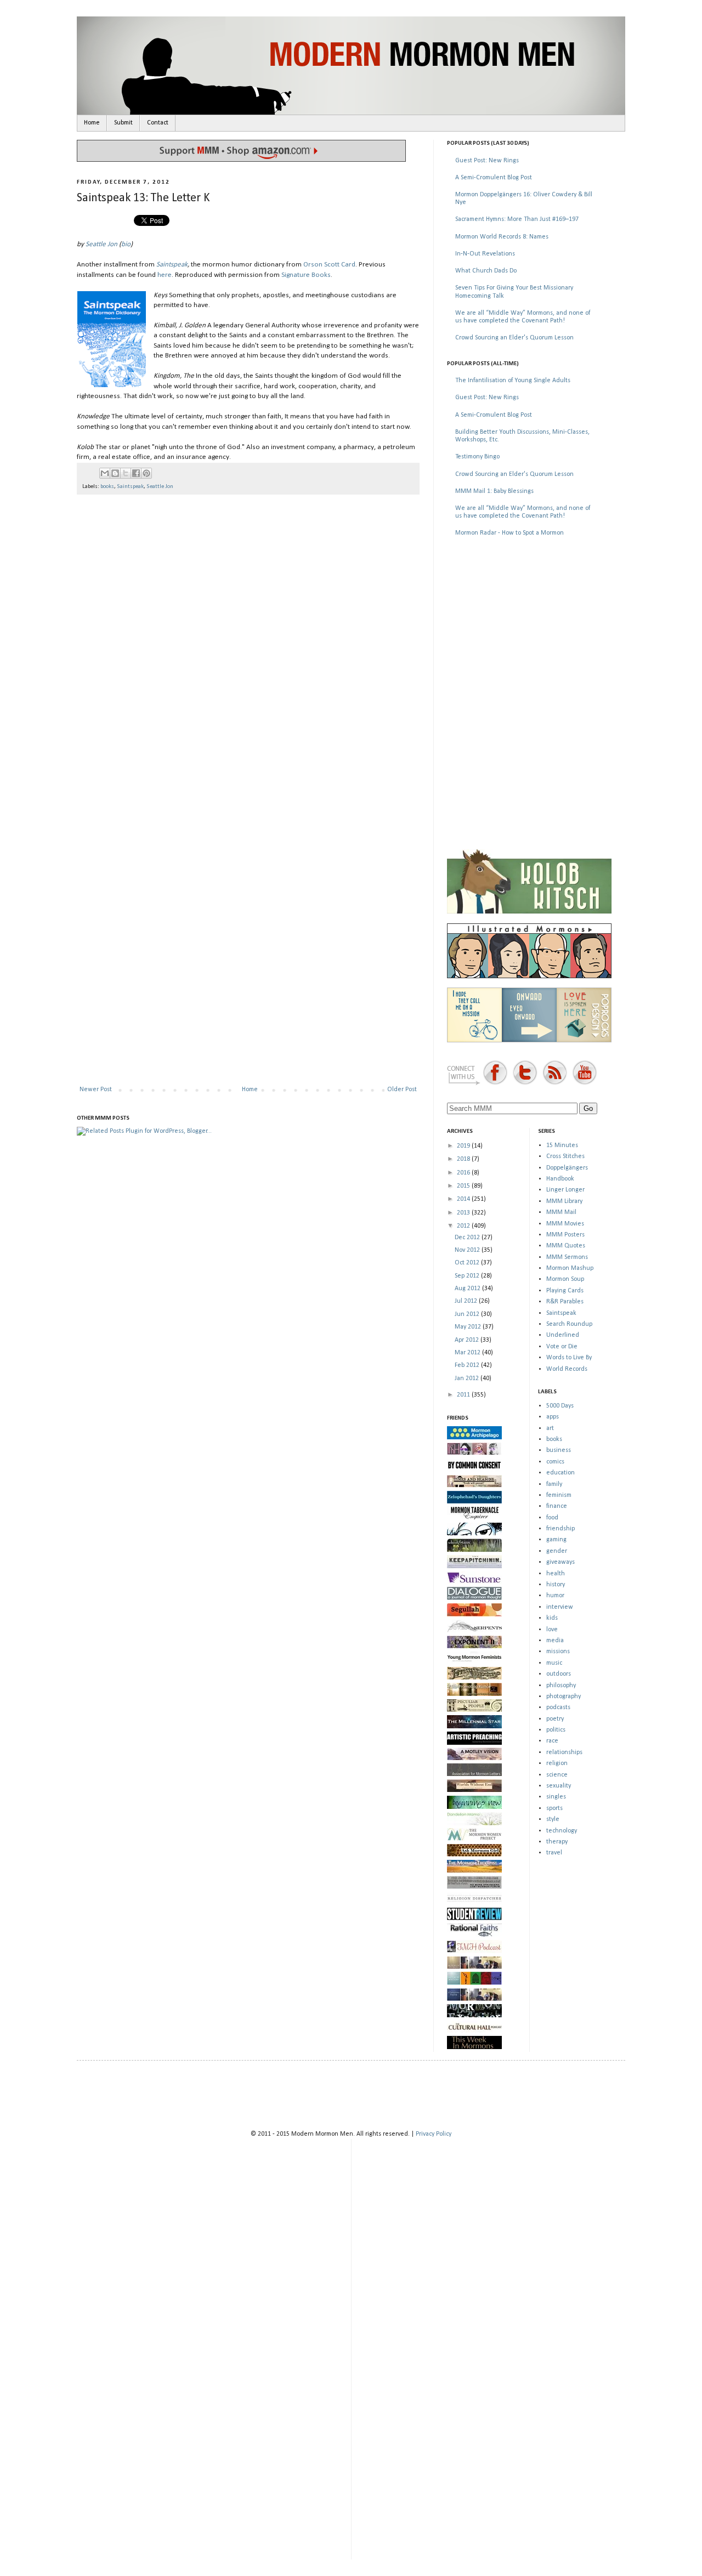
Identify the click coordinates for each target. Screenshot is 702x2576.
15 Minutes (562, 1145)
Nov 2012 (468, 1250)
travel (554, 1853)
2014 (464, 1199)
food (552, 1518)
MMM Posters (565, 1235)
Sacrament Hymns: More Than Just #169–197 (517, 219)
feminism (559, 1495)
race (552, 1741)
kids (552, 1618)
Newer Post (96, 1090)
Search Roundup (569, 1324)
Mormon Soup (565, 1279)
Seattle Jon (101, 244)
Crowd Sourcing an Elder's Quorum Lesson (514, 338)
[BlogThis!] (115, 473)
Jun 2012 (468, 1314)
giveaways (561, 1562)
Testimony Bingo (477, 457)
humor (555, 1596)
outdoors (559, 1674)
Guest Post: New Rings (487, 161)
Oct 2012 (468, 1263)
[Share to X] (126, 473)
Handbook (560, 1179)
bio (126, 244)
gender (557, 1551)
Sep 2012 (468, 1276)
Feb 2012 (468, 1365)
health (556, 1574)
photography (564, 1696)
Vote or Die (562, 1347)
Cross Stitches (565, 1156)
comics (555, 1462)
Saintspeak (172, 265)
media (555, 1641)
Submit (123, 123)
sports (554, 1808)
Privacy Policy (434, 2134)
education (561, 1473)
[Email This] (105, 473)
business (559, 1450)
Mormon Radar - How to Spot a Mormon (509, 533)
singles (556, 1797)
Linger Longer (565, 1190)
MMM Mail (561, 1212)
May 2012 (469, 1327)
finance (557, 1506)
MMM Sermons (567, 1257)
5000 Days (560, 1406)
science (557, 1775)
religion (557, 1763)
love (552, 1630)
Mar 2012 (468, 1353)
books (107, 487)
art (550, 1428)
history (556, 1585)
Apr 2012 (468, 1340)
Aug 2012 (468, 1289)
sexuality (559, 1786)
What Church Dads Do (486, 271)
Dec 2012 (468, 1238)
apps (553, 1417)
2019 (464, 1146)
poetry (555, 1719)
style (553, 1819)
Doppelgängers (567, 1168)
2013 (464, 1213)
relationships (564, 1752)
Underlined (563, 1335)
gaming (556, 1540)
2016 (464, 1173)
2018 (464, 1159)
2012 (464, 1226)
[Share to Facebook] (136, 473)
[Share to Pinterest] (146, 473)
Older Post (402, 1090)
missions (558, 1652)
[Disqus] (248, 645)
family (554, 1484)
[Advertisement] (529, 624)
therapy (557, 1842)
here (165, 275)
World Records (567, 1369)
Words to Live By (569, 1358)
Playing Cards (565, 1291)
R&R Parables (565, 1302)
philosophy (561, 1686)
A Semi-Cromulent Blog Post (494, 178)
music (554, 1663)
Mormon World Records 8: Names (502, 237)
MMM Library (564, 1201)
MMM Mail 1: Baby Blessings (494, 491)
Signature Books (306, 275)
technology (562, 1831)
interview (560, 1607)
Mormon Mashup (570, 1268)
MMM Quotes (566, 1246)
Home (92, 123)
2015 (464, 1186)
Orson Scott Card (329, 265)
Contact (158, 123)
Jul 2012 (467, 1301)
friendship (561, 1529)
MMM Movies (565, 1224)
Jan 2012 (468, 1378)
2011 (464, 1395)
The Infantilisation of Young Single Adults (513, 381)
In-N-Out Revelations (485, 254)
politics (556, 1730)
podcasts (558, 1707)
